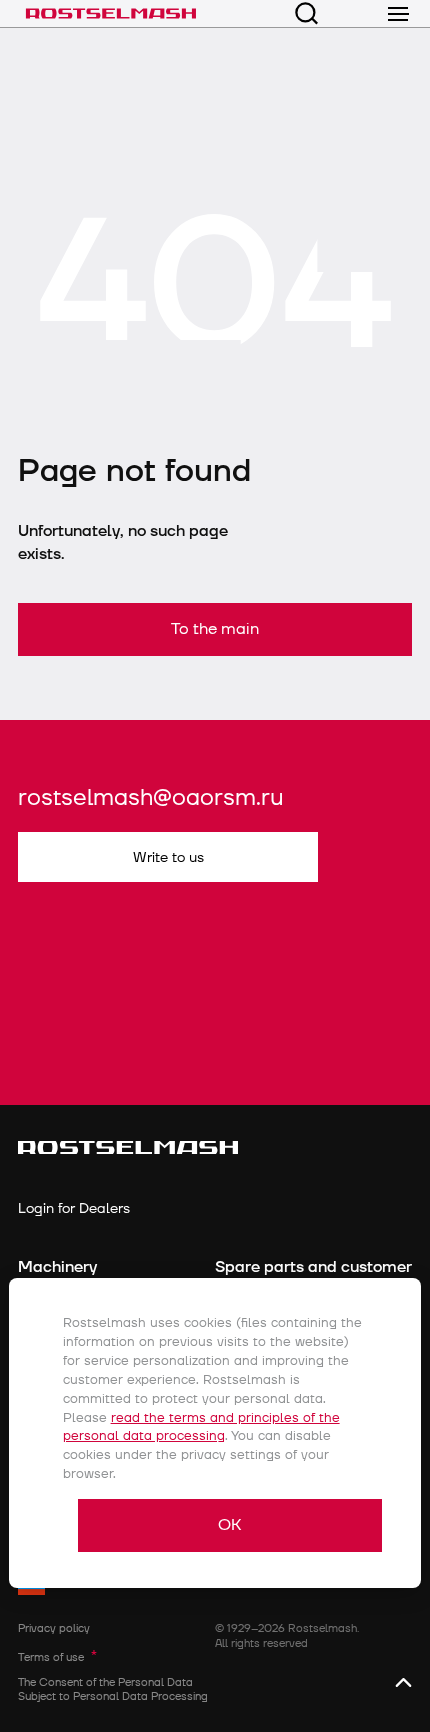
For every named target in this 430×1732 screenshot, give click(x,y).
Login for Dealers (74, 1208)
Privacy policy (54, 1628)
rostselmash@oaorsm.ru (151, 798)
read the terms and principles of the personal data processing (201, 1427)
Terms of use (51, 1657)
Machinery (57, 1267)
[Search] (306, 13)
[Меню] (398, 13)
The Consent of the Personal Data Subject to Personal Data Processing (113, 1690)
